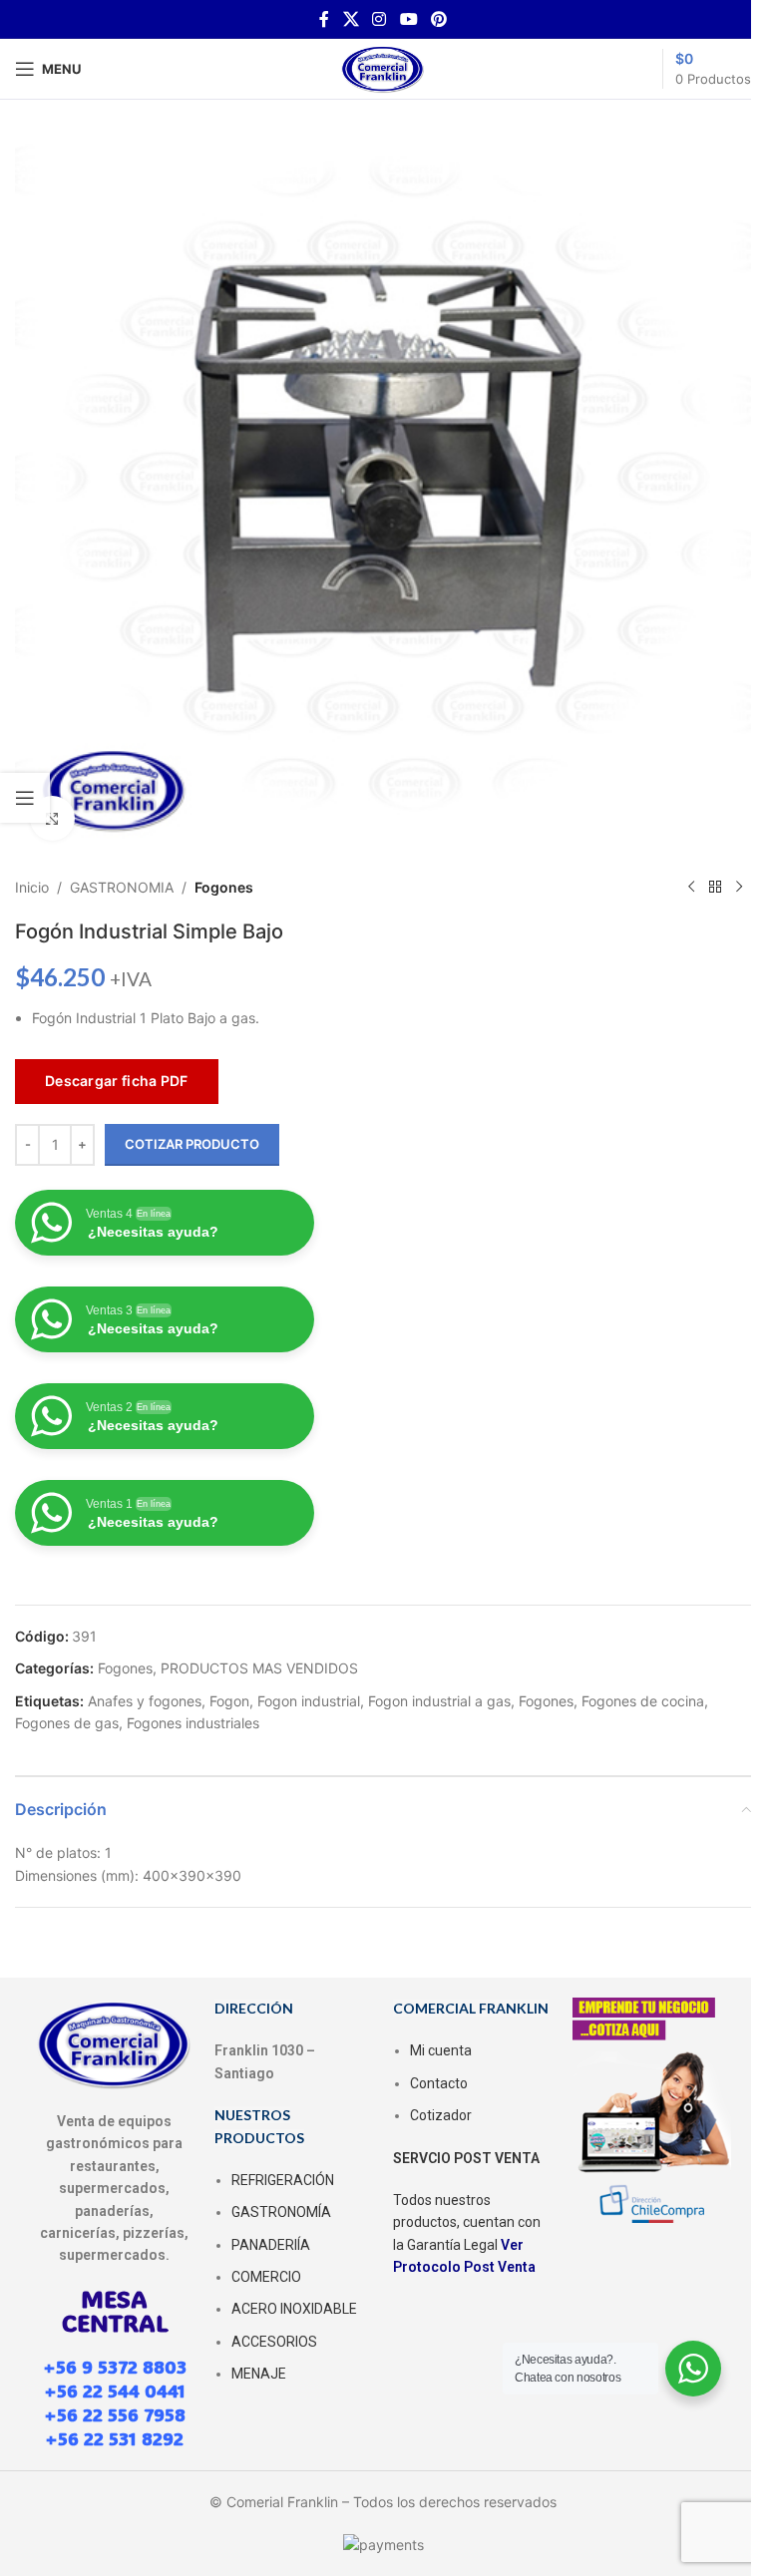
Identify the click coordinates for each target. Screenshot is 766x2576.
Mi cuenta (441, 2050)
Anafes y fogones (145, 1701)
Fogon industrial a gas (439, 1701)
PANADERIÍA (271, 2245)
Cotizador (441, 2115)
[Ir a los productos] (715, 888)
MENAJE (259, 2374)
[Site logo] (383, 67)
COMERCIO (266, 2277)
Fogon (229, 1701)
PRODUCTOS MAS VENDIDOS (259, 1668)
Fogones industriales (193, 1723)
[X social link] (351, 19)
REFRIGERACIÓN (283, 2180)
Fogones (224, 887)
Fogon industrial (309, 1701)
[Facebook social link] (324, 19)
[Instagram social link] (380, 19)
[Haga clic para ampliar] (52, 818)
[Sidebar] (25, 798)
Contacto (439, 2083)
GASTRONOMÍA (281, 2212)
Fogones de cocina (643, 1701)
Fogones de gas (67, 1723)
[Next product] (739, 888)
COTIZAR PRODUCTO (192, 1144)
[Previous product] (691, 888)
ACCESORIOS (274, 2342)
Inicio (32, 887)
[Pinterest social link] (438, 19)
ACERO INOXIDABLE (294, 2309)
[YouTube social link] (408, 19)
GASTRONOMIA (122, 887)
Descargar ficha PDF (117, 1081)
